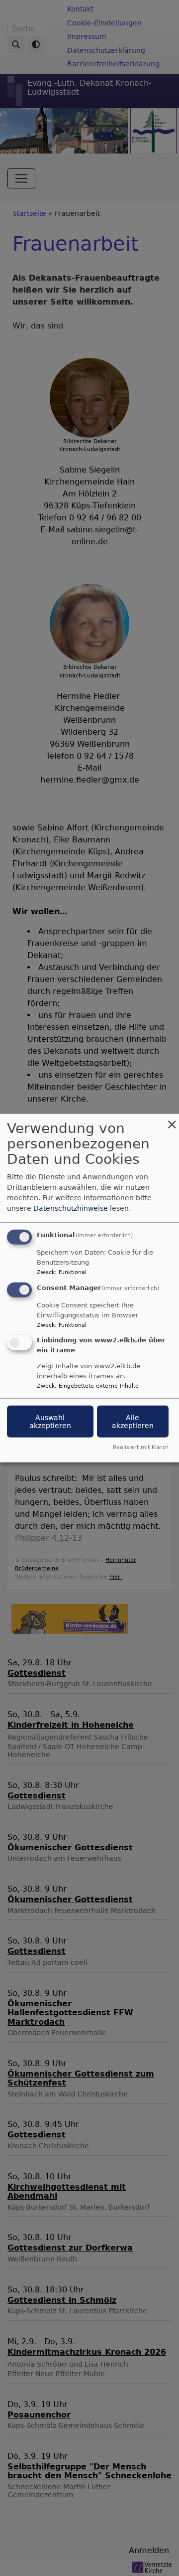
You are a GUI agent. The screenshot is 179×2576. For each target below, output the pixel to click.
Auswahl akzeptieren (50, 1421)
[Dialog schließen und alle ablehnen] (172, 1120)
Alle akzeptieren (133, 1421)
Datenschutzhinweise (71, 1208)
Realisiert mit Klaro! (140, 1447)
